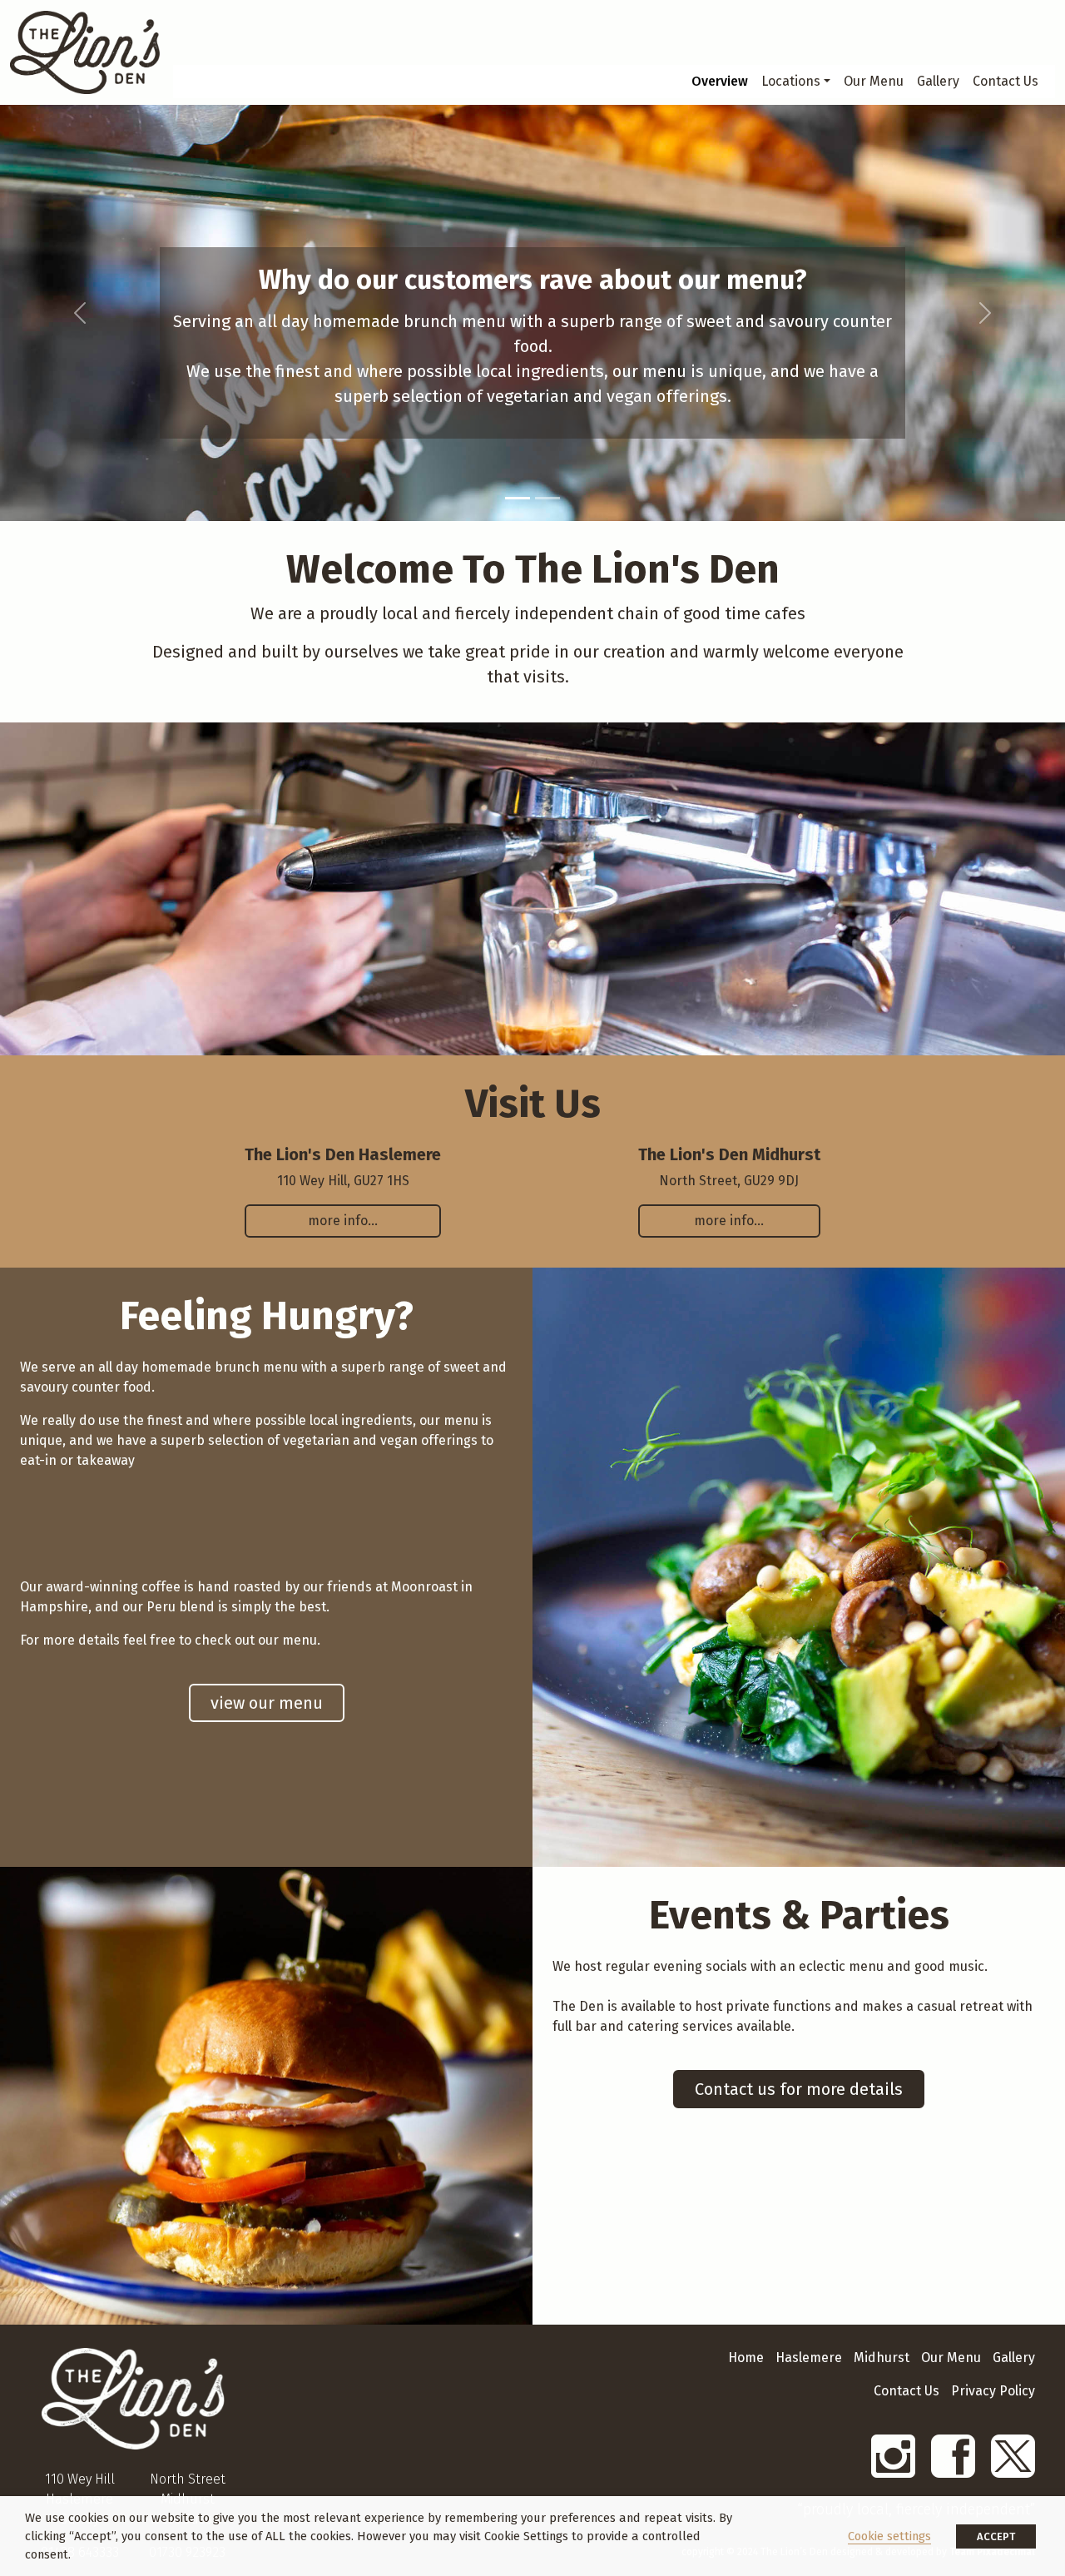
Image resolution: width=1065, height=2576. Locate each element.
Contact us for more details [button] (799, 2089)
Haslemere (809, 2358)
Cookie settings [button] (889, 2536)
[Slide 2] (547, 498)
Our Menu (874, 81)
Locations (791, 81)
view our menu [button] (267, 1703)
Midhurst (882, 2358)
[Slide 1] (518, 498)
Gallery (938, 81)
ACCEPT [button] (996, 2536)
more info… (343, 1221)
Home (746, 2358)
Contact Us (1006, 81)
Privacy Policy (993, 2391)
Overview (720, 81)
